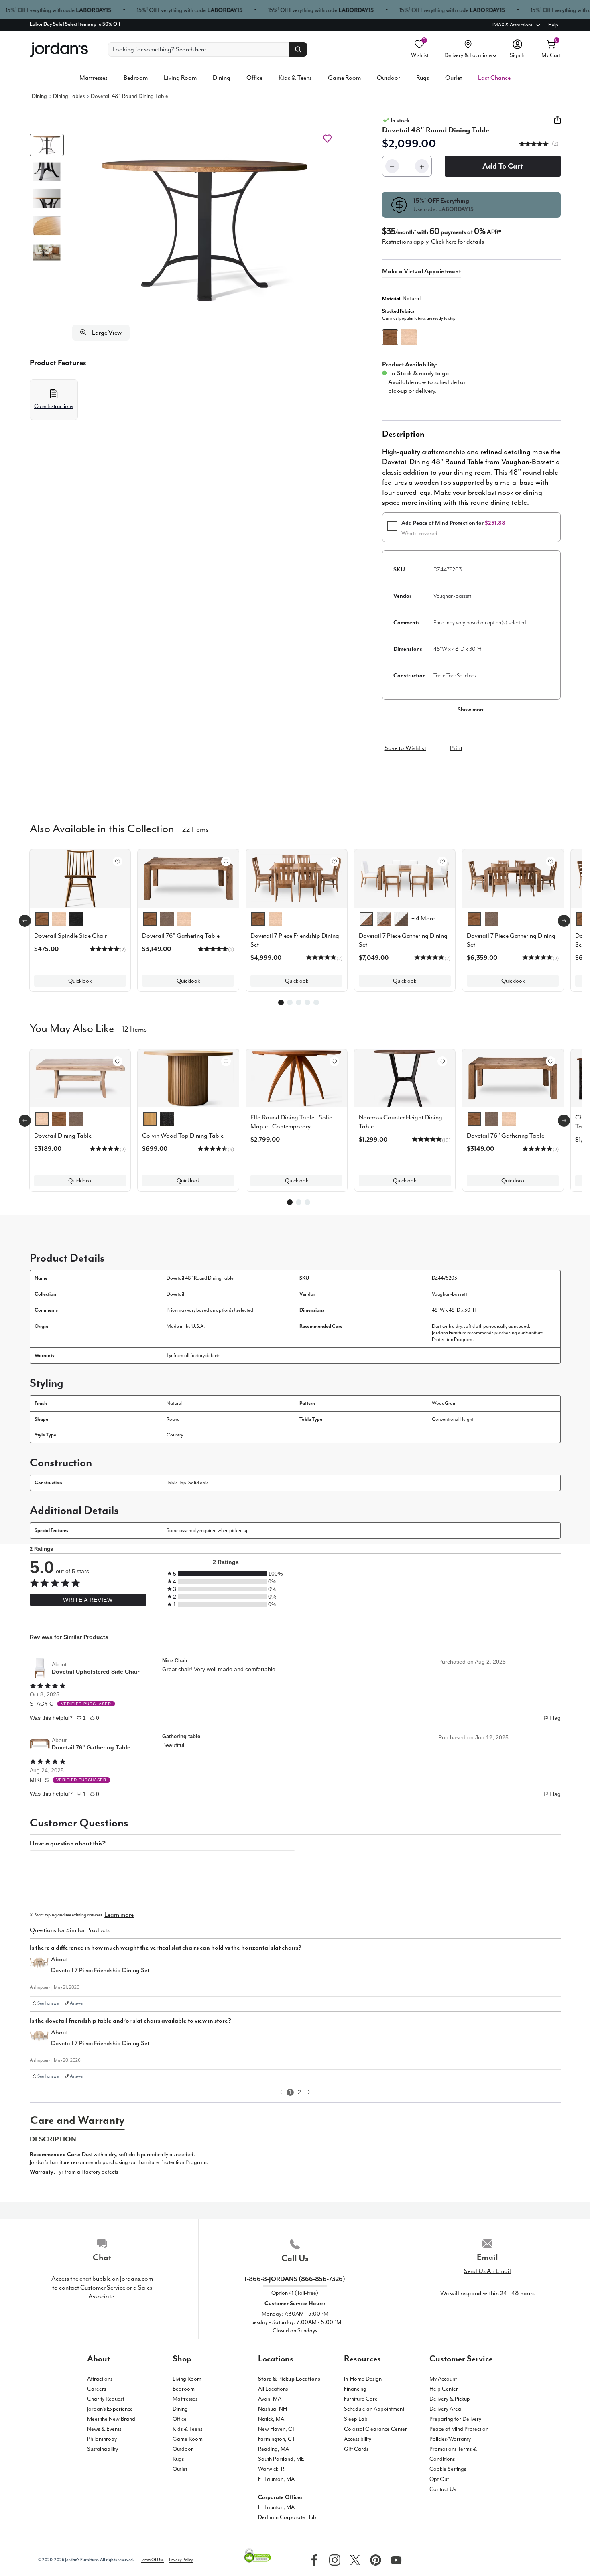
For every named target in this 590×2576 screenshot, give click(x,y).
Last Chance (494, 78)
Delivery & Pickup (450, 2399)
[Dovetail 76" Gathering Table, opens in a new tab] (40, 1744)
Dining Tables (69, 96)
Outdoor (389, 78)
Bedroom (136, 78)
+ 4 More (423, 918)
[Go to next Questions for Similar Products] (309, 2092)
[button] (203, 229)
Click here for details (458, 242)
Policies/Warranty (450, 2439)
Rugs (423, 78)
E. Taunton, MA (276, 2479)
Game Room (344, 78)
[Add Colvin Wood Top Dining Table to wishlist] (226, 1061)
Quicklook (80, 981)
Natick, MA (271, 2419)
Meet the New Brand (111, 2419)
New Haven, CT (277, 2429)
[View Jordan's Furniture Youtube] (394, 2559)
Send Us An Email (487, 2271)
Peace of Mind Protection (459, 2429)
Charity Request (106, 2399)
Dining (222, 78)
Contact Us (443, 2489)
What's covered (419, 533)
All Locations (273, 2389)
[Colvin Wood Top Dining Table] (188, 1078)
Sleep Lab (356, 2419)
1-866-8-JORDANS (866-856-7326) (295, 2279)
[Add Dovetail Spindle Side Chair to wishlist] (118, 861)
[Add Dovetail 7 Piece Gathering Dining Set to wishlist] (442, 861)
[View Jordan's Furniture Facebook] (312, 2559)
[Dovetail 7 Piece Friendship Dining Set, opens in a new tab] (39, 1966)
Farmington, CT (277, 2439)
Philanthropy (102, 2439)
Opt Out (439, 2479)
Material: (401, 298)
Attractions (100, 2379)
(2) (555, 144)
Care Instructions (54, 406)
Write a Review (88, 1600)
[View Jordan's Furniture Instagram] (333, 2559)
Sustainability (103, 2449)
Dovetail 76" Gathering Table (91, 1747)
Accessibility (358, 2439)
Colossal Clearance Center (375, 2429)
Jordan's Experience (110, 2409)
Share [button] (557, 124)
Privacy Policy (181, 2560)
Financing (355, 2389)
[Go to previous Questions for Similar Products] (281, 2092)
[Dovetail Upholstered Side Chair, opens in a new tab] (40, 1668)
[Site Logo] (59, 50)
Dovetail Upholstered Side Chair (96, 1672)
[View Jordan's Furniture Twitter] (353, 2559)
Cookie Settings (448, 2469)
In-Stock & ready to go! (420, 373)
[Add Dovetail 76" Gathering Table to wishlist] (226, 861)
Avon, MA (270, 2399)
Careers (97, 2389)
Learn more (119, 1915)
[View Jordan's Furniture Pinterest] (374, 2559)
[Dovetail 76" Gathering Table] (513, 1078)
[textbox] (163, 1876)
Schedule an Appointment (374, 2409)
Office (254, 78)
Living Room (180, 78)
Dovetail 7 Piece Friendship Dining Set (100, 1970)
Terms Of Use (152, 2560)
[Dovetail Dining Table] (80, 1078)
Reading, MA (274, 2449)
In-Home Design (363, 2379)
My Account (443, 2379)
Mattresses (94, 78)
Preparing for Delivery (455, 2419)
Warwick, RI (272, 2469)
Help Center (444, 2389)
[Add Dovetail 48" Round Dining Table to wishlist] (327, 139)
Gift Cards (356, 2449)
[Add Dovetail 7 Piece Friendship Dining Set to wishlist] (334, 861)
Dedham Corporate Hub (287, 2517)
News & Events (104, 2429)
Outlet (454, 78)
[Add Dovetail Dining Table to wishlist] (118, 1061)
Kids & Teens (295, 78)
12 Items (134, 1028)
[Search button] (298, 49)
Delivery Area (445, 2409)
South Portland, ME (281, 2459)
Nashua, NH (273, 2409)
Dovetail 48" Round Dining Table (129, 96)
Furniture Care (361, 2399)
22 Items (195, 829)
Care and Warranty (77, 2120)
